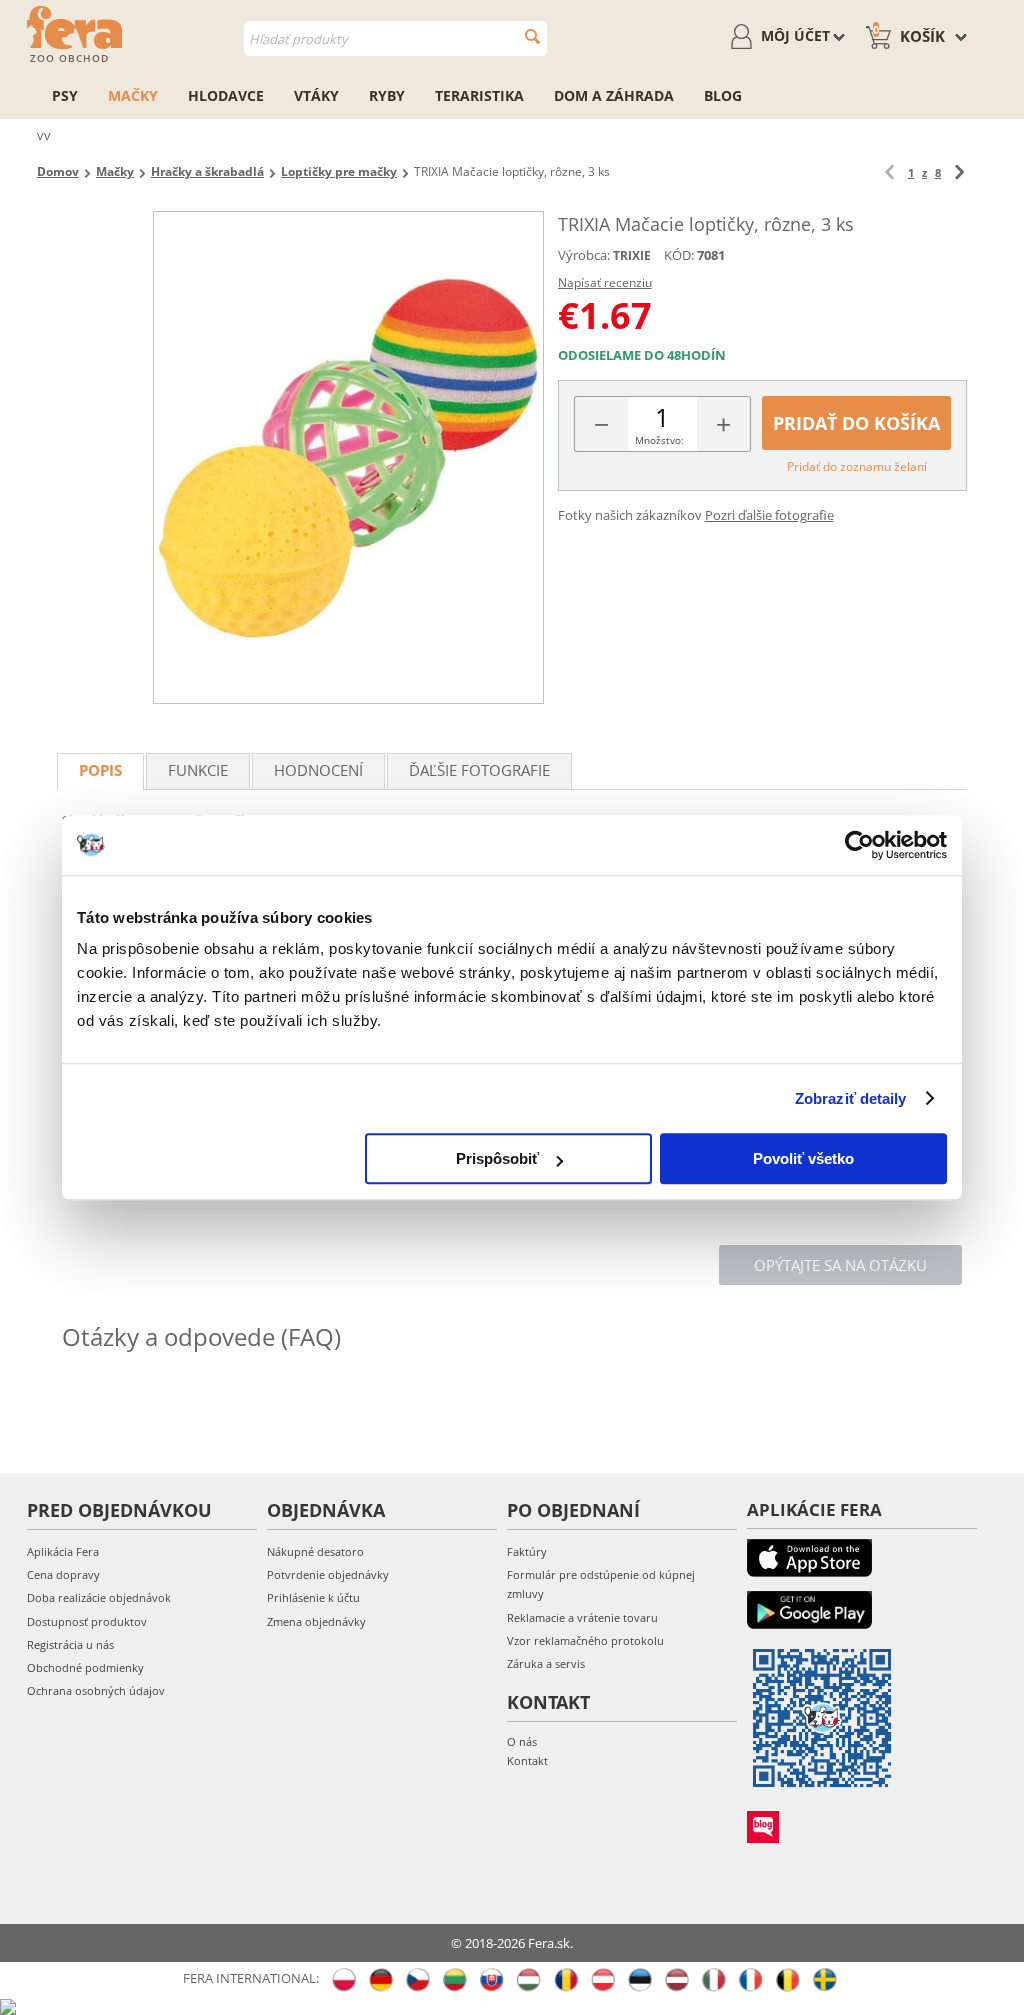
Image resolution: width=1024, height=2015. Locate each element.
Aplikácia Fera (63, 1551)
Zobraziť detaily (851, 1098)
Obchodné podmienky (85, 1667)
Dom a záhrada (614, 95)
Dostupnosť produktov (87, 1621)
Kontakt (527, 1760)
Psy (65, 95)
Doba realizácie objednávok (99, 1597)
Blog (723, 95)
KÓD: (679, 255)
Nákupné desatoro (315, 1551)
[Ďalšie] (959, 172)
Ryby (387, 95)
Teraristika (479, 95)
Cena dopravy (63, 1574)
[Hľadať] (532, 36)
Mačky (133, 95)
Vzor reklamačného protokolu (585, 1640)
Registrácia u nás (70, 1644)
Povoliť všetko (803, 1158)
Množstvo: (659, 440)
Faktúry (527, 1551)
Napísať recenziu (605, 282)
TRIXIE (632, 255)
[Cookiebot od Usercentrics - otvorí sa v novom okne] (859, 845)
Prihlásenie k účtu (313, 1597)
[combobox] (395, 38)
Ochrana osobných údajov (96, 1690)
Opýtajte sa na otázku (840, 1265)
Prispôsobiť (497, 1158)
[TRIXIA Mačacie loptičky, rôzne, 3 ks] (348, 457)
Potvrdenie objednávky (328, 1574)
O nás (522, 1741)
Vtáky (316, 95)
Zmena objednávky (316, 1621)
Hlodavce (226, 95)
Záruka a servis (546, 1663)
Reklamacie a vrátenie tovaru (582, 1617)
